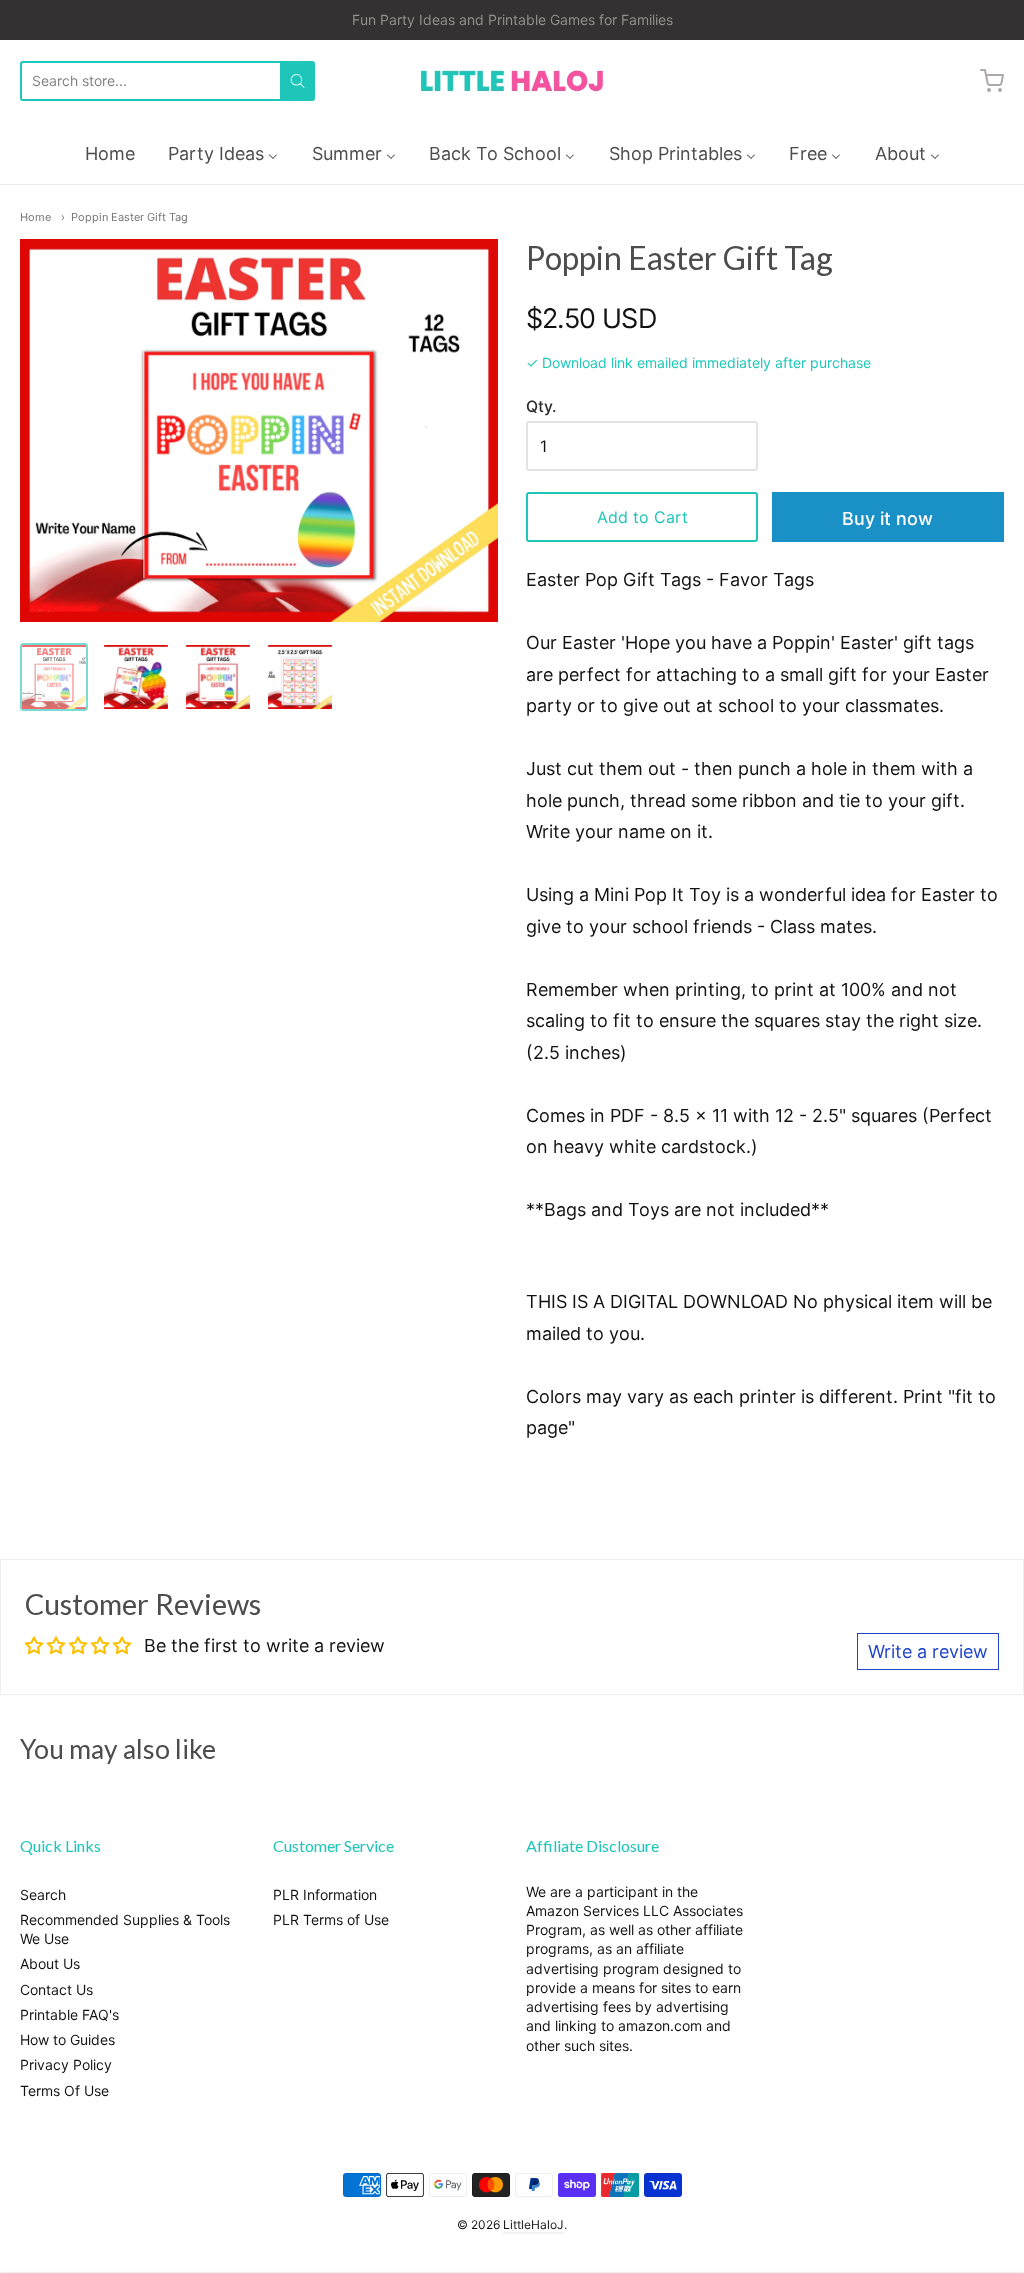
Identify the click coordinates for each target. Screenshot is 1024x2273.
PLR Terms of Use (331, 1919)
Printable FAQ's (69, 2014)
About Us (50, 1963)
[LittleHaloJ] (512, 81)
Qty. (541, 407)
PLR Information (325, 1894)
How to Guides (67, 2039)
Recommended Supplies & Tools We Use (125, 1929)
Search (43, 1894)
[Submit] (297, 81)
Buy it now (887, 518)
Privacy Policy (66, 2064)
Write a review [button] (928, 1651)
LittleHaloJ (533, 2224)
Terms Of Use (64, 2090)
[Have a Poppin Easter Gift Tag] (54, 677)
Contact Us (56, 1989)
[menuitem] (110, 153)
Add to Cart (642, 517)
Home (35, 217)
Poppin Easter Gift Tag (129, 217)
